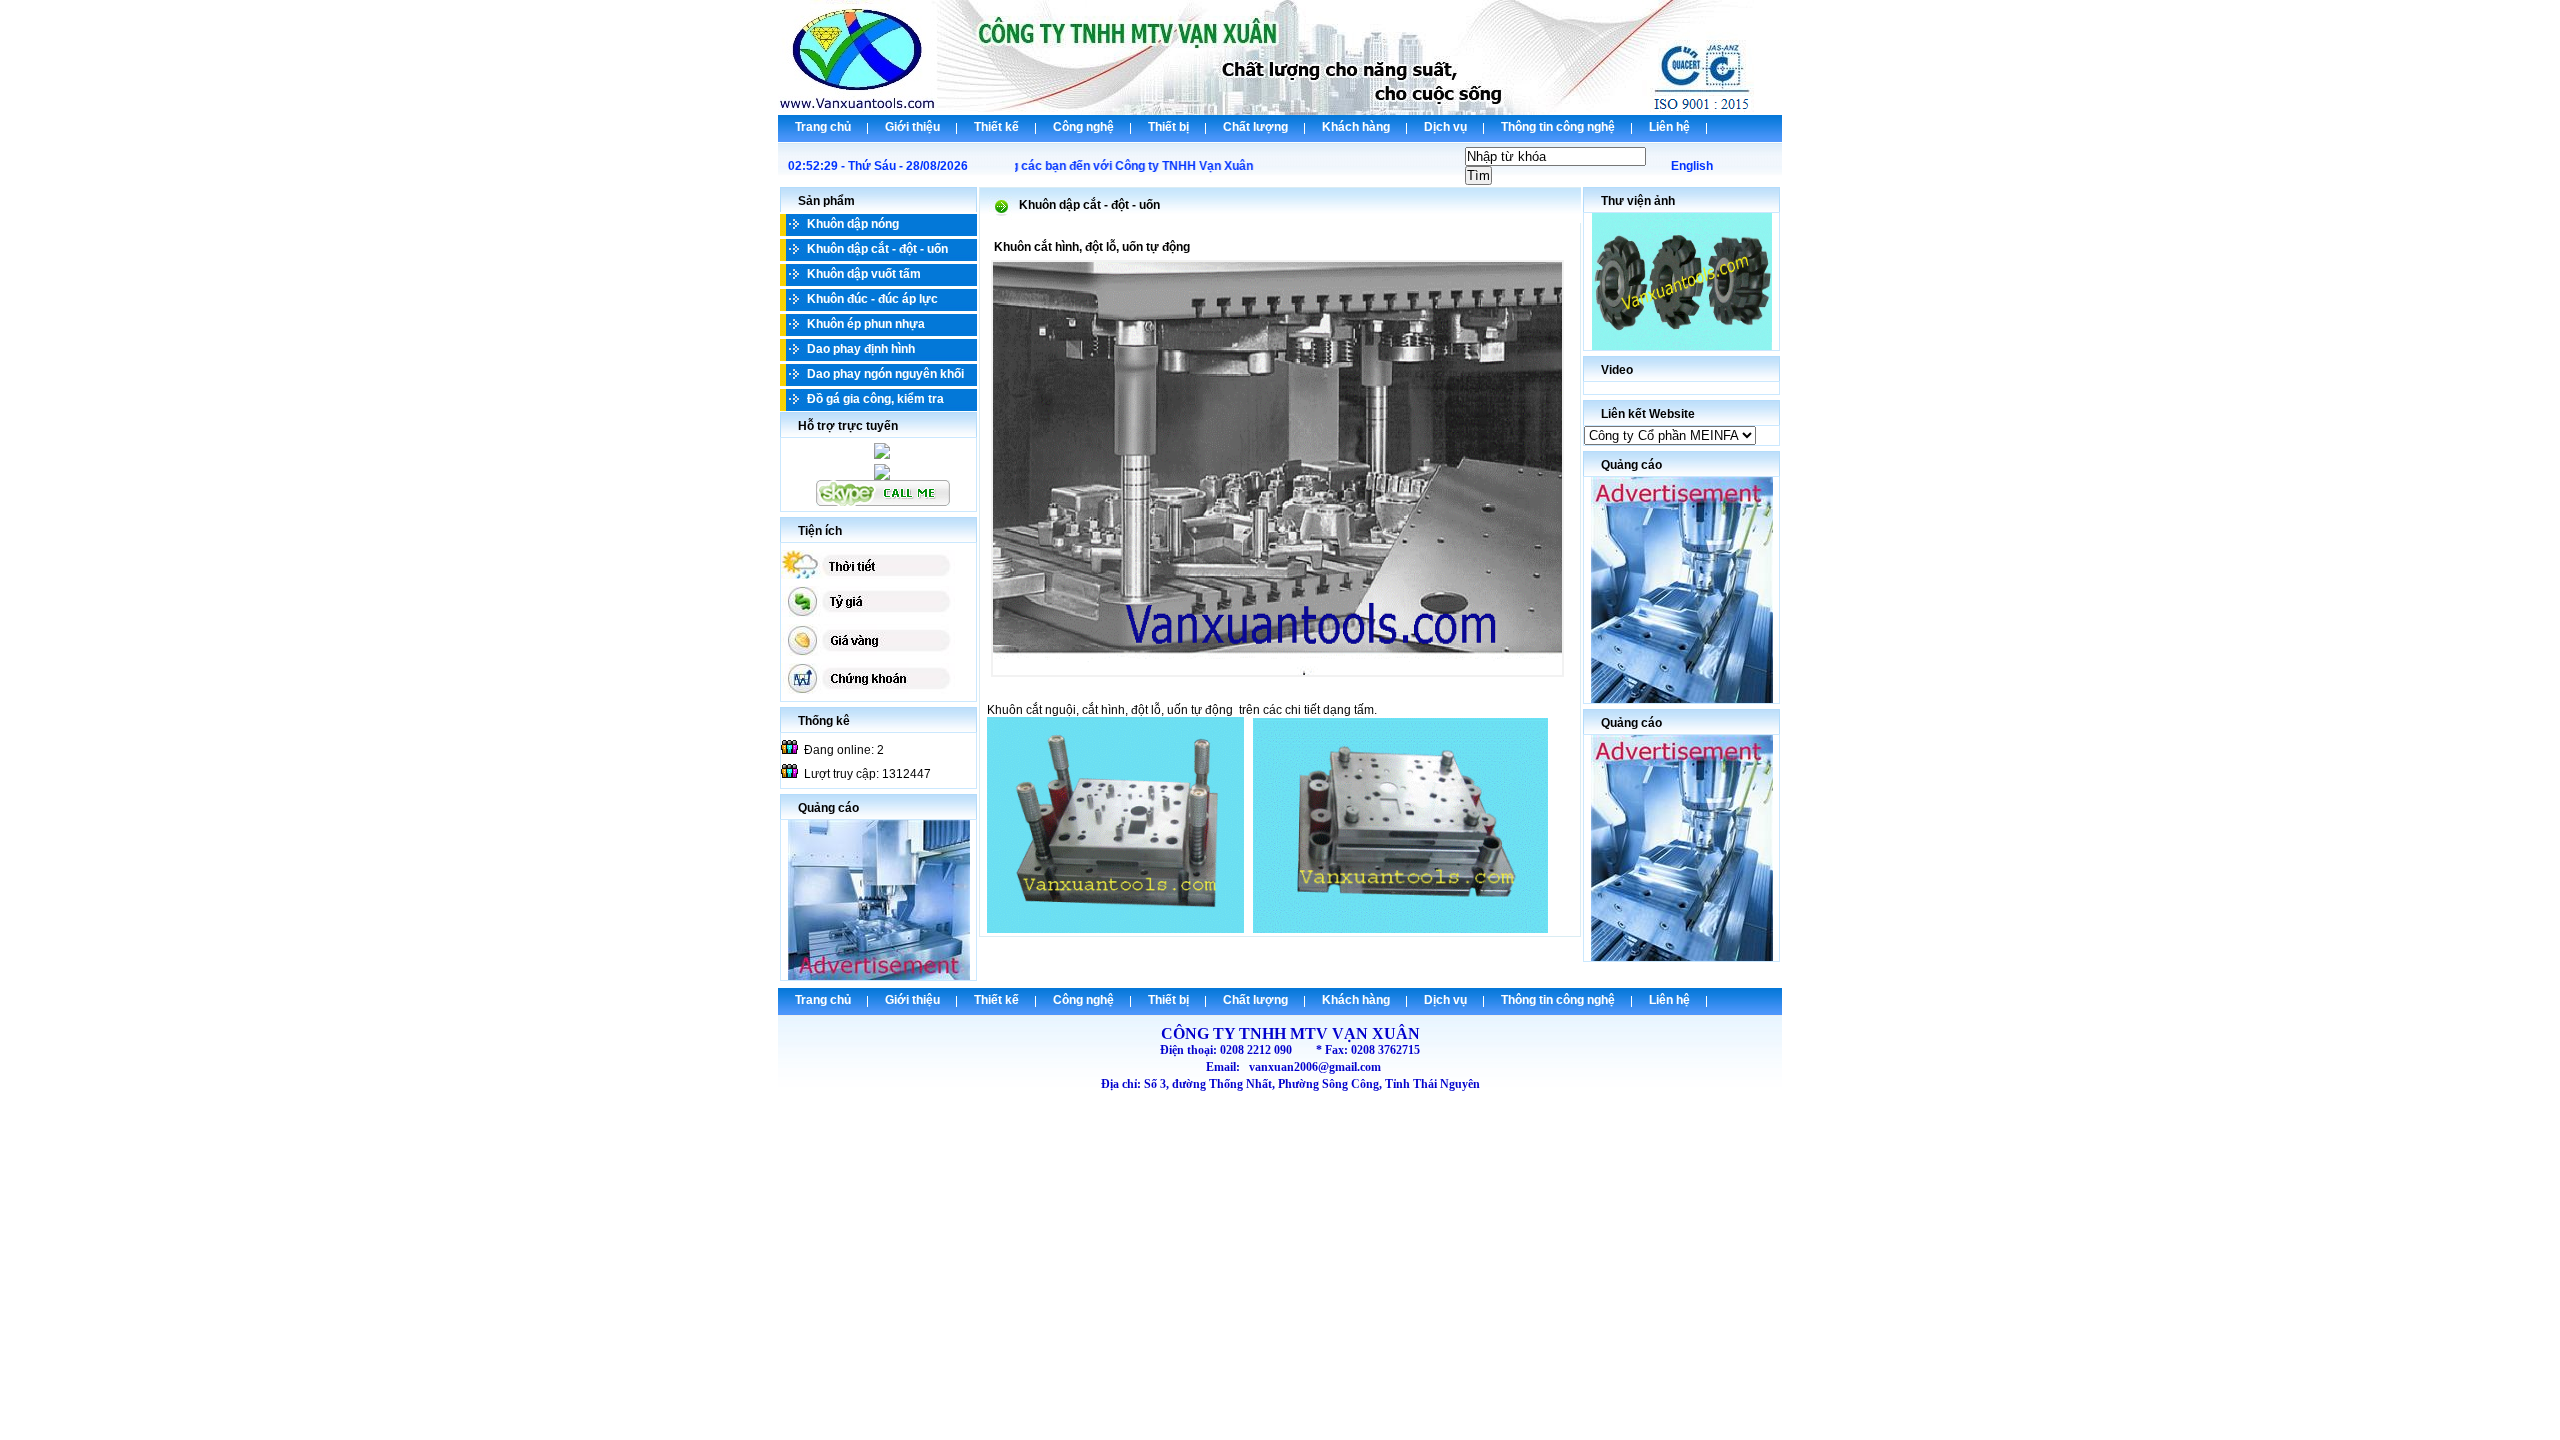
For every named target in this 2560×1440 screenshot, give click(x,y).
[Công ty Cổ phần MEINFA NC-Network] (1670, 436)
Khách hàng (1356, 127)
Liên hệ (1669, 127)
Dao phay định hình (861, 349)
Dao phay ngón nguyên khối (885, 374)
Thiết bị (1168, 127)
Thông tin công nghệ (1558, 127)
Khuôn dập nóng (853, 224)
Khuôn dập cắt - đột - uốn (877, 249)
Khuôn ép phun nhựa (866, 324)
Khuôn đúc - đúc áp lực (872, 299)
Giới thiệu (912, 127)
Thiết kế (996, 127)
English (1692, 166)
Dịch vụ (1445, 127)
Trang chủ (823, 127)
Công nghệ (1083, 127)
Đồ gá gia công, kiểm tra (875, 399)
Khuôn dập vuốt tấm (864, 274)
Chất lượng (1255, 127)
